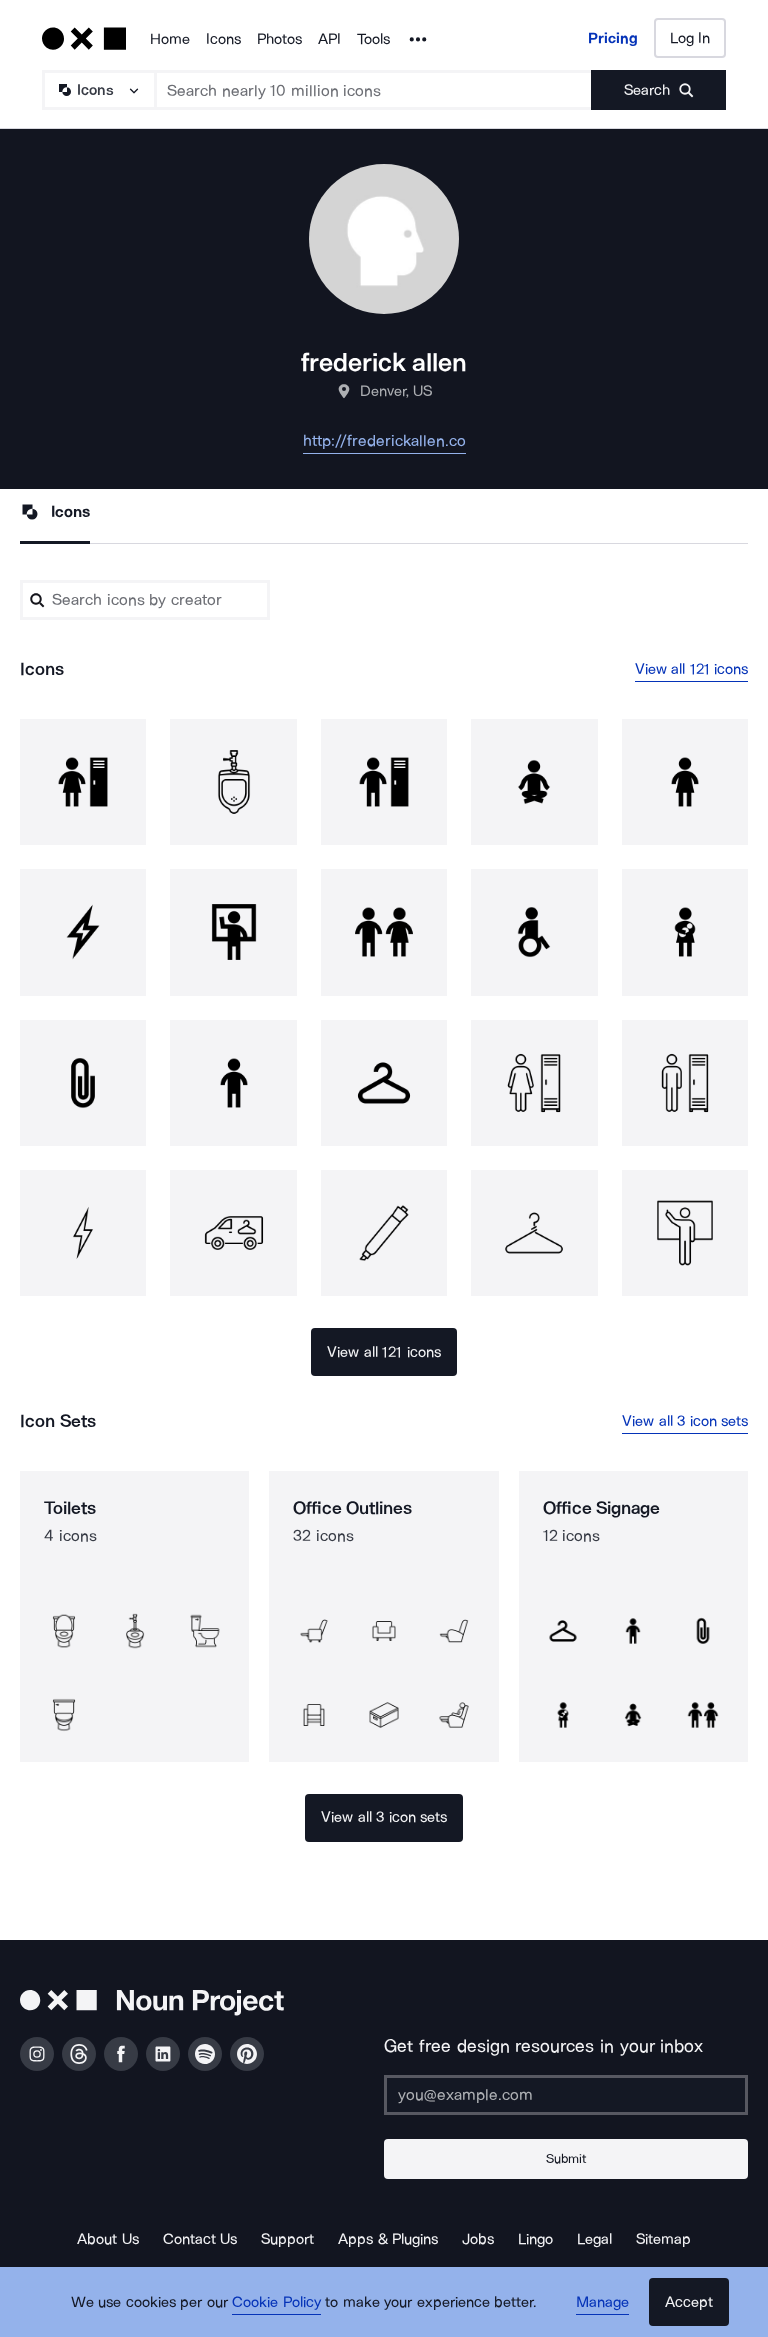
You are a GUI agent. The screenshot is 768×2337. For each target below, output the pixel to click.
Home (170, 39)
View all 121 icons (692, 669)
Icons (223, 39)
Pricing (613, 38)
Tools (373, 39)
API (329, 39)
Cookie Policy (276, 2302)
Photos (279, 39)
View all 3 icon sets (685, 1421)
